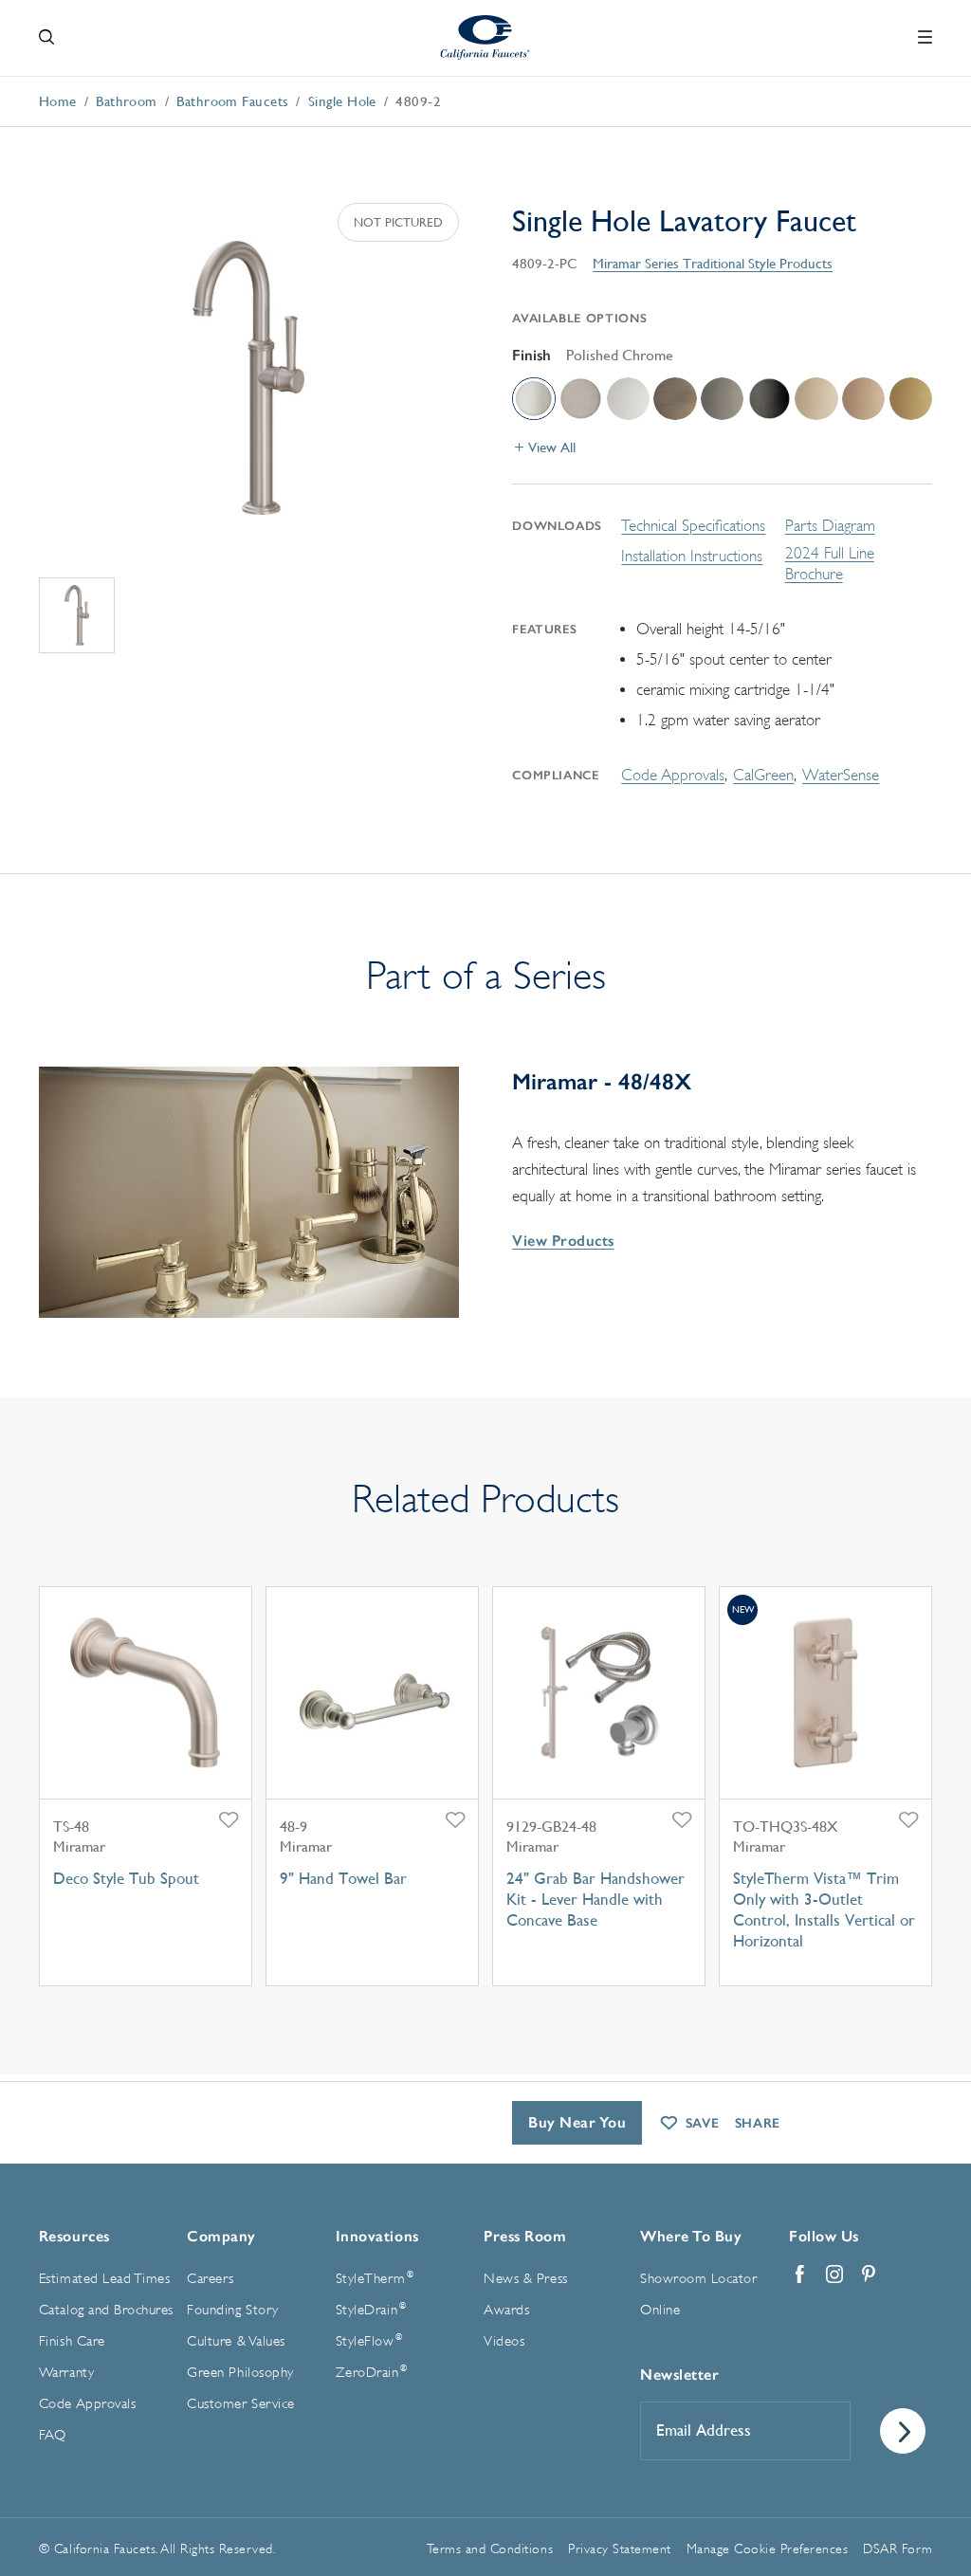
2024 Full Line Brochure (830, 564)
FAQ (53, 2435)
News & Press (525, 2279)
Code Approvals (673, 775)
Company (221, 2236)
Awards (506, 2310)
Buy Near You (577, 2122)
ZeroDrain (372, 2372)
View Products (563, 1241)
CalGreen (763, 775)
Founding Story (232, 2310)
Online (660, 2310)
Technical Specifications (693, 526)
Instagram (834, 2275)
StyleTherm (375, 2278)
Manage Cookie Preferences (768, 2549)
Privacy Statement (620, 2549)
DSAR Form (898, 2549)
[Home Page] (486, 37)
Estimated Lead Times (104, 2279)
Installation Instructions (692, 556)
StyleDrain (371, 2310)
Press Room (525, 2236)
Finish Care (72, 2341)
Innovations (377, 2236)
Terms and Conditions (490, 2549)
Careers (211, 2279)
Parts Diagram (830, 526)
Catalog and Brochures (106, 2310)
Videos (504, 2341)
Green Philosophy (240, 2373)
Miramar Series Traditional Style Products (713, 263)
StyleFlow (369, 2341)
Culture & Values (236, 2341)
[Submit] (903, 2431)
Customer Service (240, 2404)
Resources (74, 2236)
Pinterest (869, 2275)
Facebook (800, 2275)
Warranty (66, 2373)
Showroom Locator (698, 2279)
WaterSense (841, 775)
